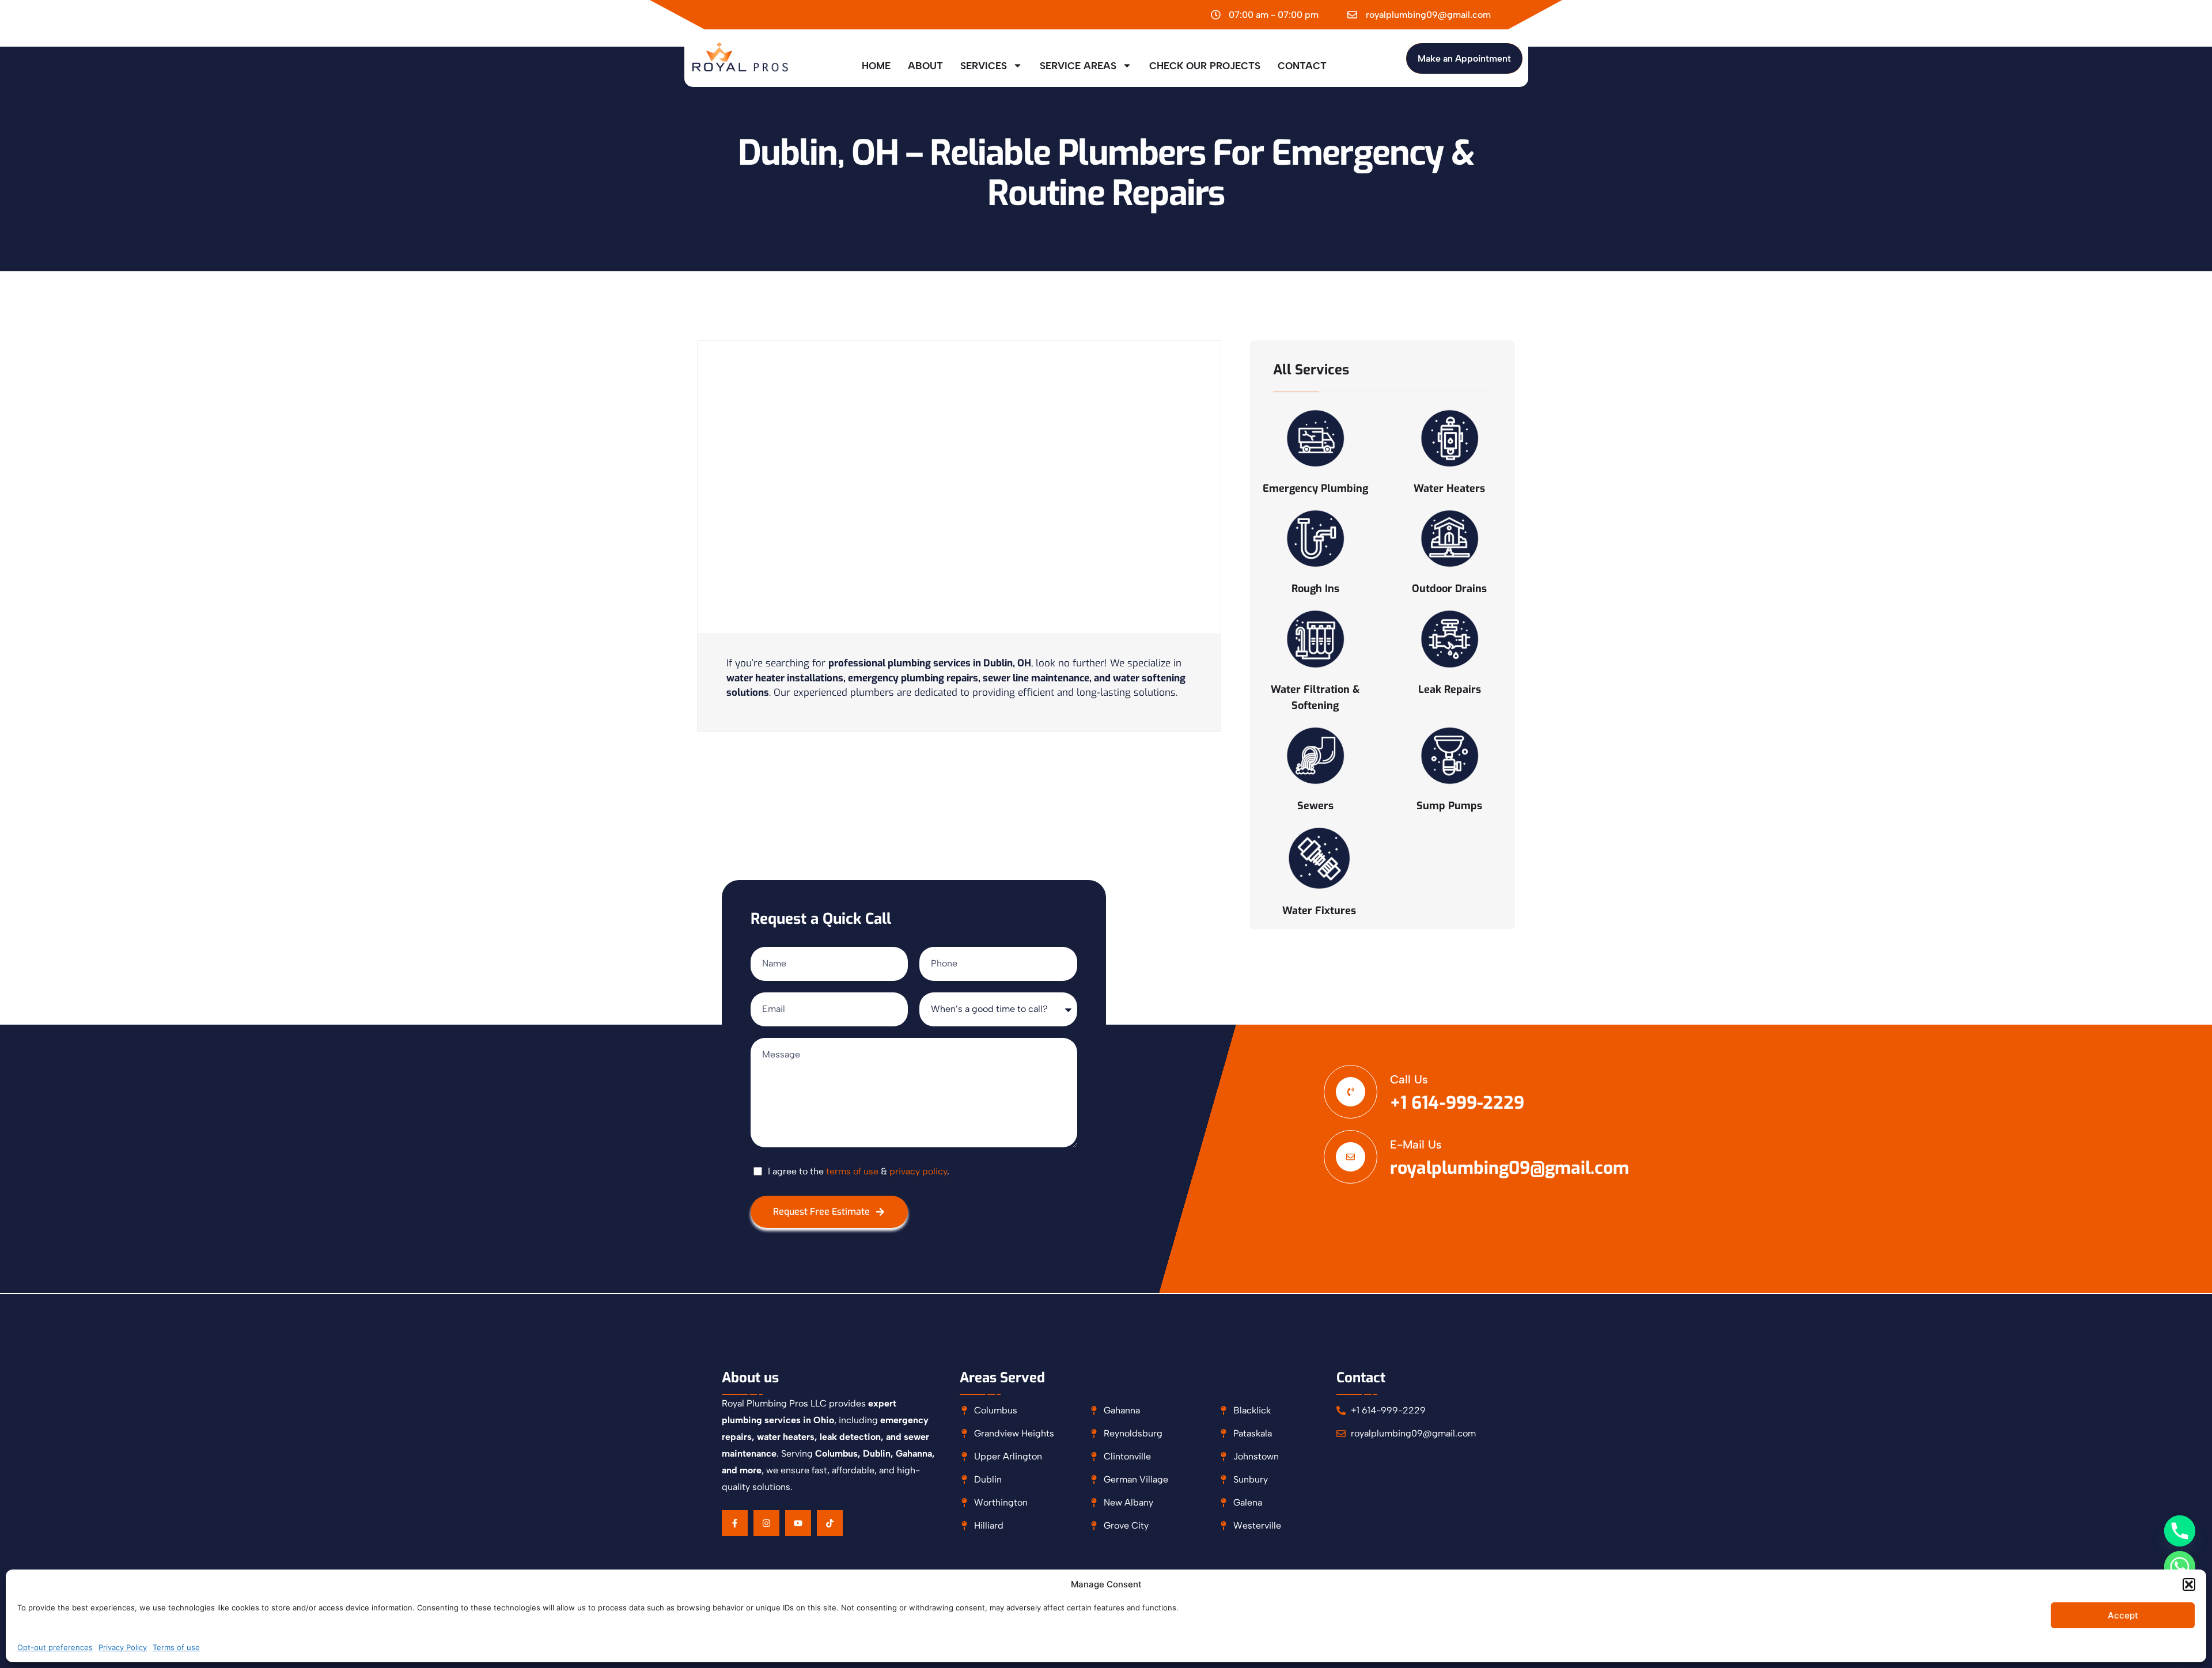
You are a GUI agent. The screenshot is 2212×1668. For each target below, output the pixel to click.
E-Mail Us (1416, 1144)
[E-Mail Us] (1351, 1157)
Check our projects (1205, 66)
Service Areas (1078, 66)
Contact (1302, 66)
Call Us (1409, 1079)
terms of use (852, 1171)
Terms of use (176, 1647)
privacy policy (918, 1171)
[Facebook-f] (735, 1523)
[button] (2189, 1584)
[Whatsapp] (2180, 1567)
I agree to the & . (859, 1171)
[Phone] (2180, 1531)
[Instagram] (766, 1523)
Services (984, 66)
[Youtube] (798, 1523)
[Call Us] (1351, 1092)
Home (876, 66)
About (925, 66)
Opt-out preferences (55, 1647)
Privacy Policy (123, 1647)
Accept (2123, 1615)
